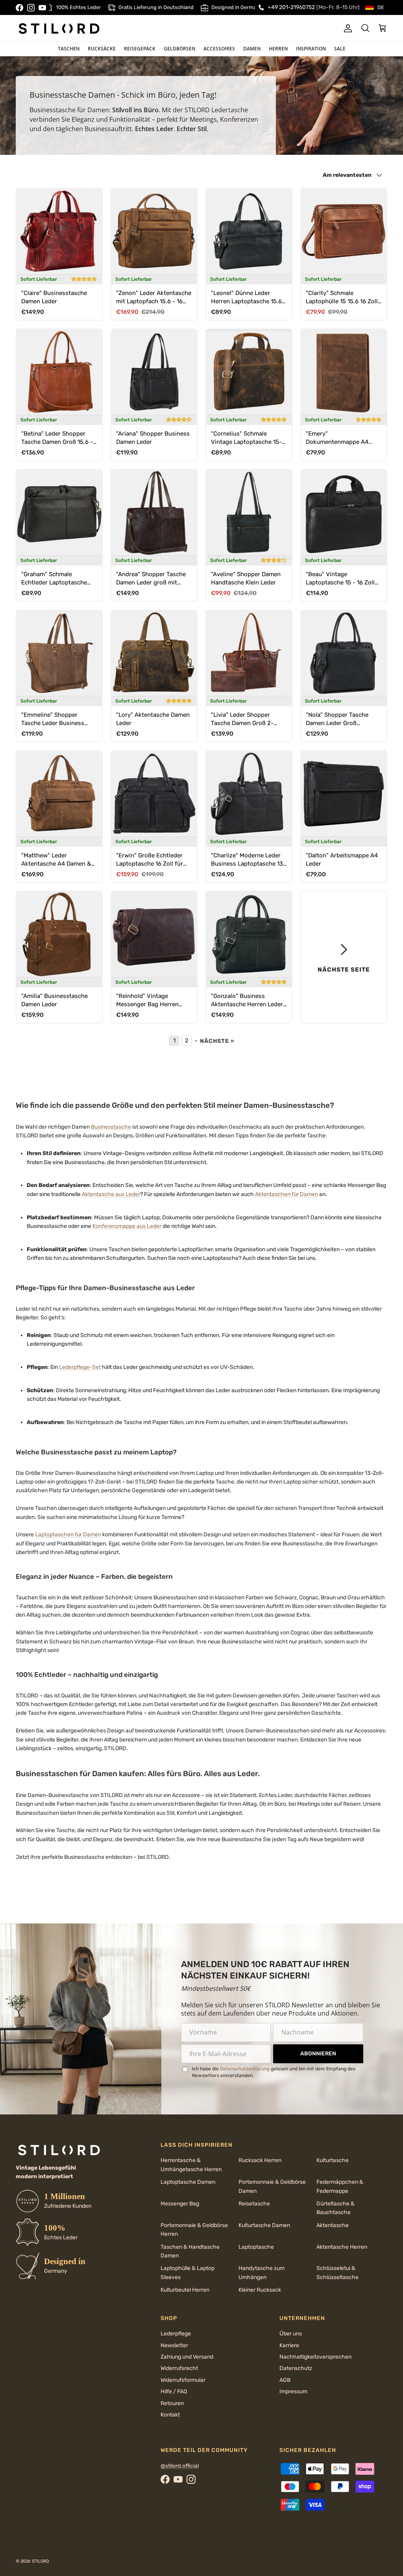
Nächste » (217, 1041)
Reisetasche (254, 2204)
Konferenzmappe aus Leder (127, 1226)
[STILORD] (59, 28)
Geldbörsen (179, 49)
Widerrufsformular (183, 2380)
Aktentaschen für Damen (287, 1194)
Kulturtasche (333, 2160)
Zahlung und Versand (187, 2357)
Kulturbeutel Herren (185, 2290)
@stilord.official (180, 2466)
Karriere (289, 2345)
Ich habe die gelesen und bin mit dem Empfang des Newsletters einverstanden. (274, 2072)
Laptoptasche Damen (188, 2182)
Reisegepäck (140, 49)
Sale (340, 49)
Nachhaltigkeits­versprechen (315, 2357)
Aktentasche (333, 2225)
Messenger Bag (180, 2204)
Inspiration (311, 49)
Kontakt (170, 2415)
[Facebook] (19, 8)
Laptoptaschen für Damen (68, 1535)
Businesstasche (111, 1127)
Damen (252, 49)
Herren (278, 49)
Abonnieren (318, 2054)
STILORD (41, 2561)
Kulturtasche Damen (264, 2225)
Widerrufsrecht (179, 2368)
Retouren (172, 2403)
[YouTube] (42, 8)
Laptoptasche (256, 2247)
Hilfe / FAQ (174, 2391)
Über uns (291, 2334)
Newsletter (174, 2345)
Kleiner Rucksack (260, 2290)
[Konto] (346, 28)
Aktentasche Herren (342, 2247)
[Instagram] (31, 8)
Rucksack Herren (260, 2160)
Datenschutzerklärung (245, 2069)
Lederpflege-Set (80, 1367)
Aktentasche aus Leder (111, 1194)
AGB (285, 2380)
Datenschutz (296, 2368)
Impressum (293, 2391)
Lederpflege (176, 2334)
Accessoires (219, 49)
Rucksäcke (102, 49)
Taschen (69, 49)
